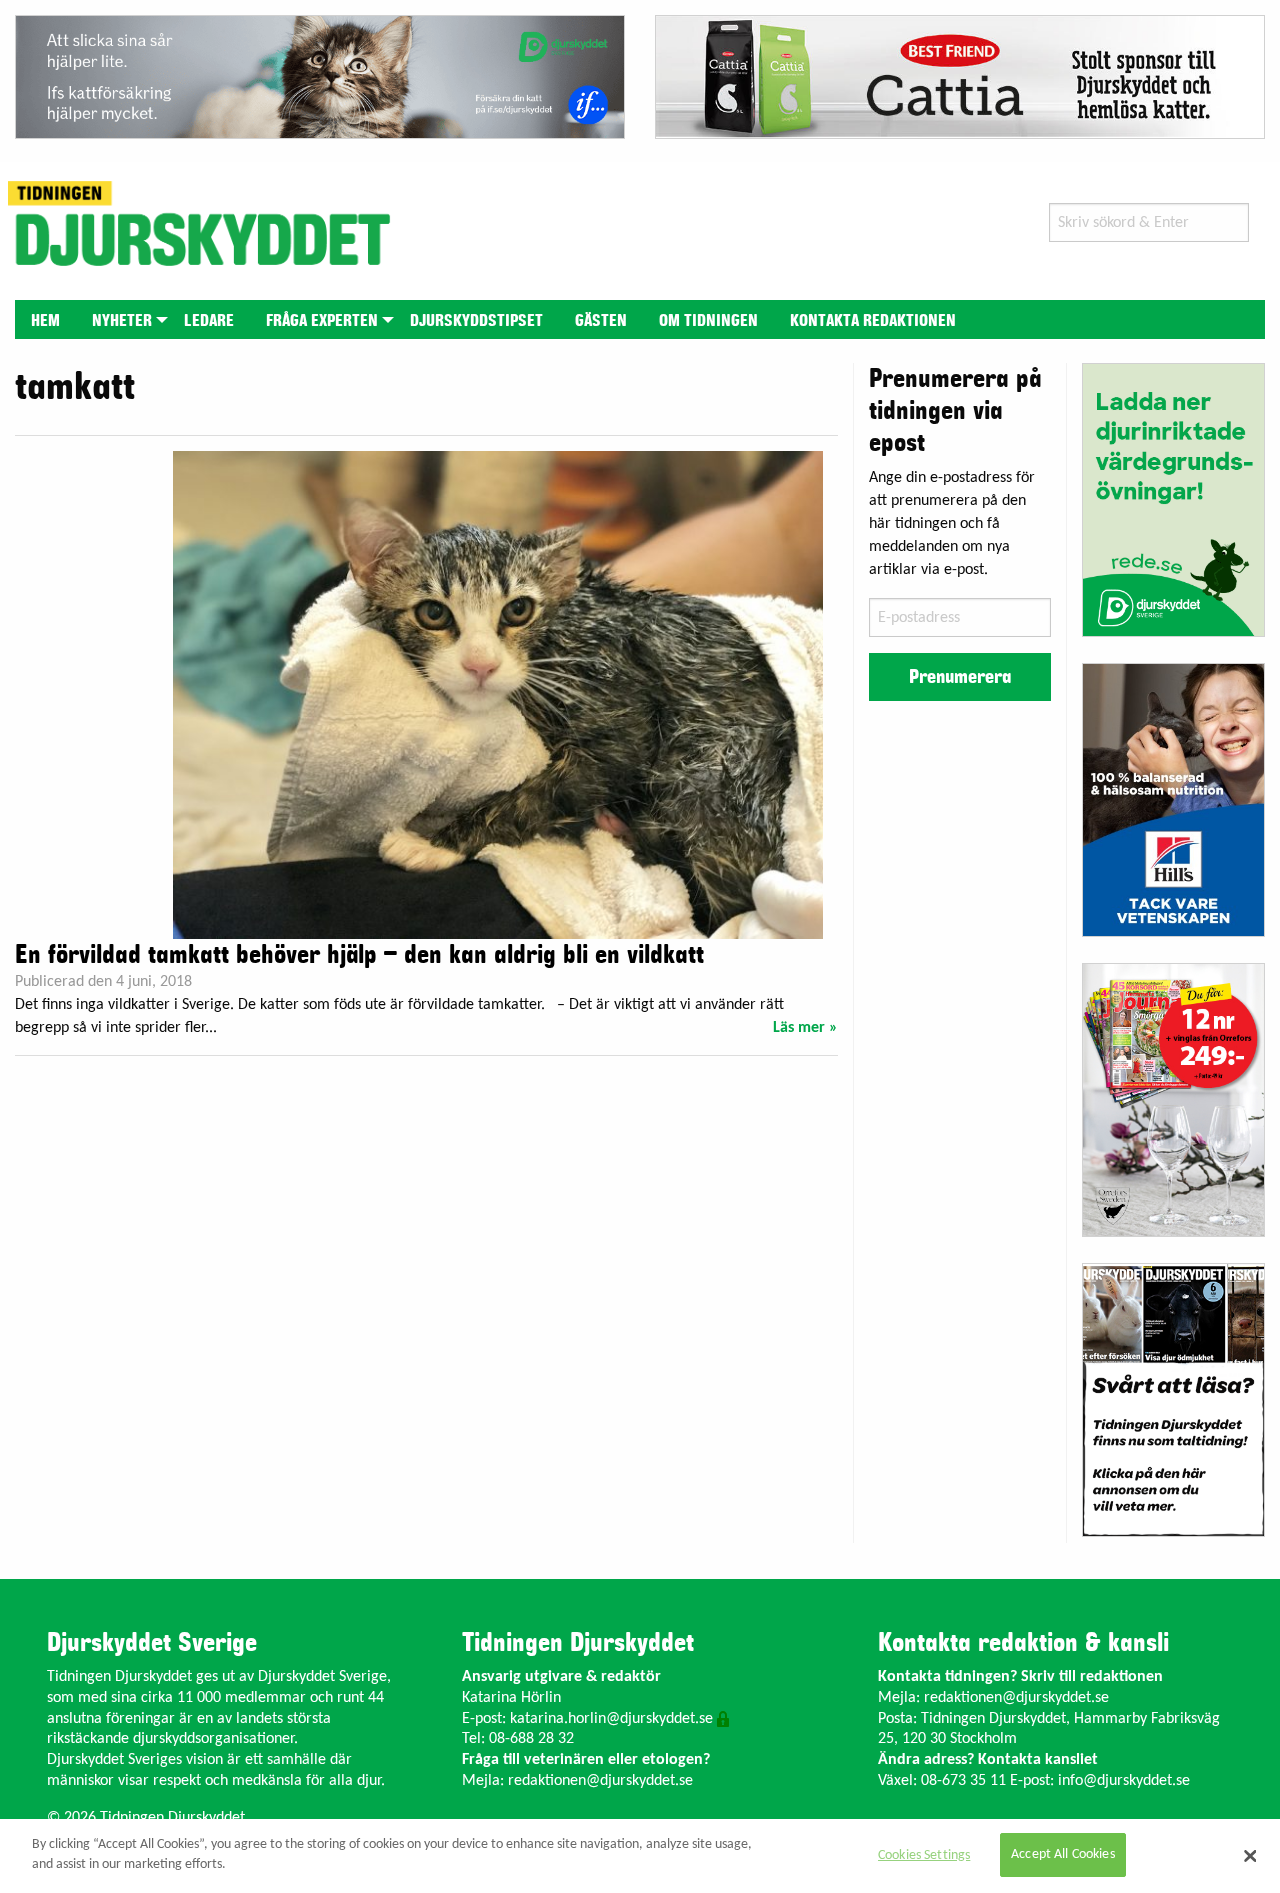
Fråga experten (322, 321)
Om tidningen (708, 321)
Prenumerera (960, 677)
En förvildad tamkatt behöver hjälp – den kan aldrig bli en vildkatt (359, 955)
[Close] (1250, 1856)
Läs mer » (805, 1028)
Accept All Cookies (1063, 1855)
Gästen (601, 321)
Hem (45, 321)
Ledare (209, 321)
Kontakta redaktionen (873, 321)
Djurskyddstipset (476, 321)
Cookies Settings (924, 1855)
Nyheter (122, 321)
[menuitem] (45, 319)
